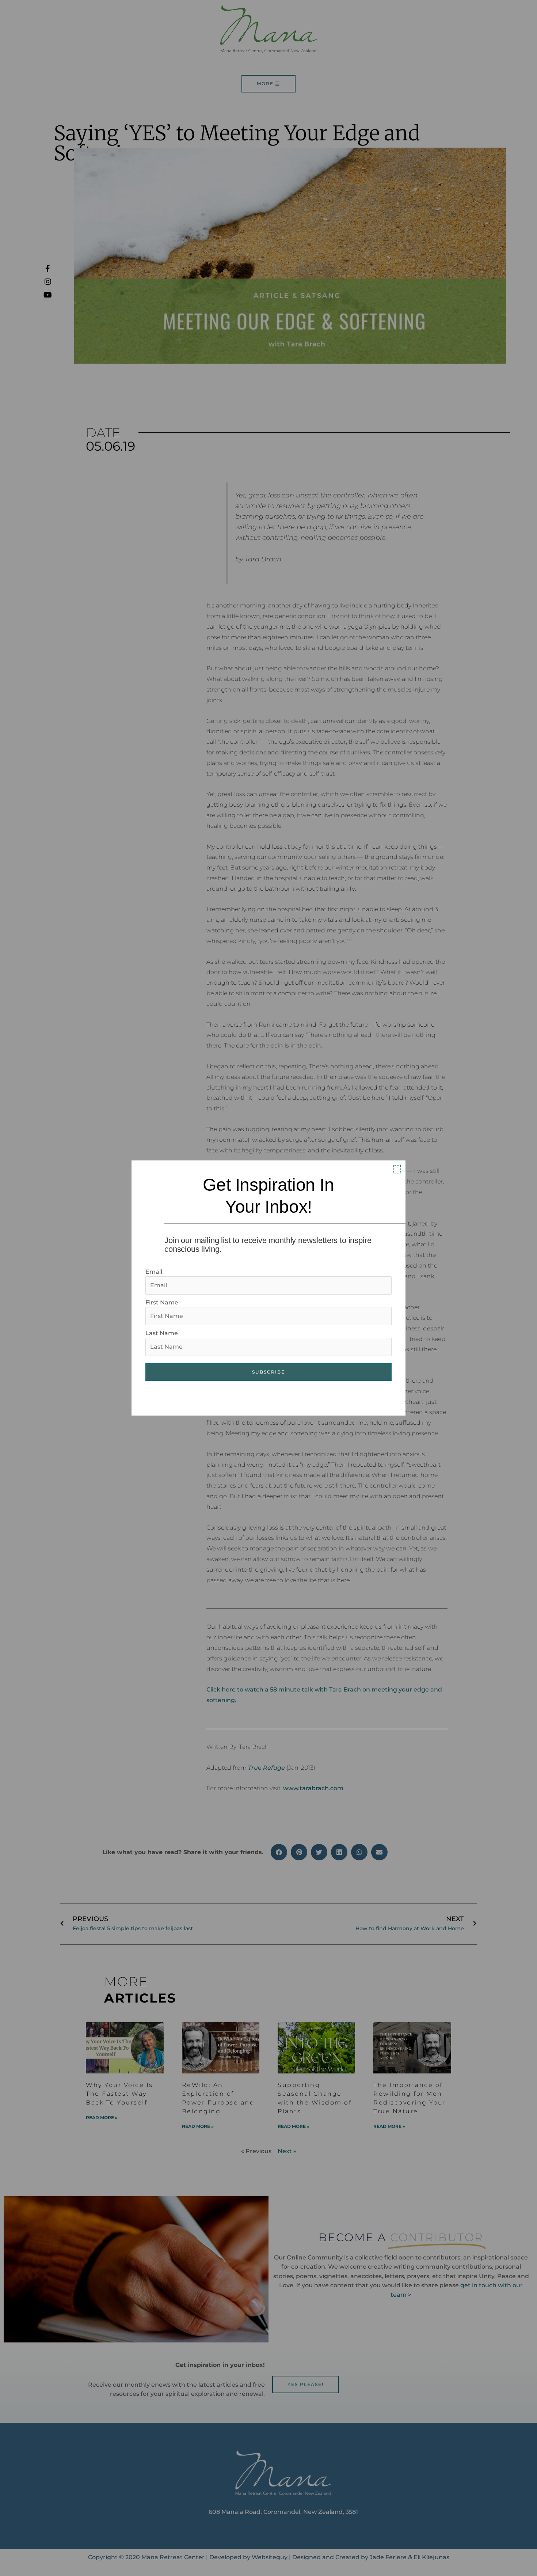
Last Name (162, 1333)
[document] (268, 1288)
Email (154, 1272)
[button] (397, 1170)
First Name (162, 1302)
